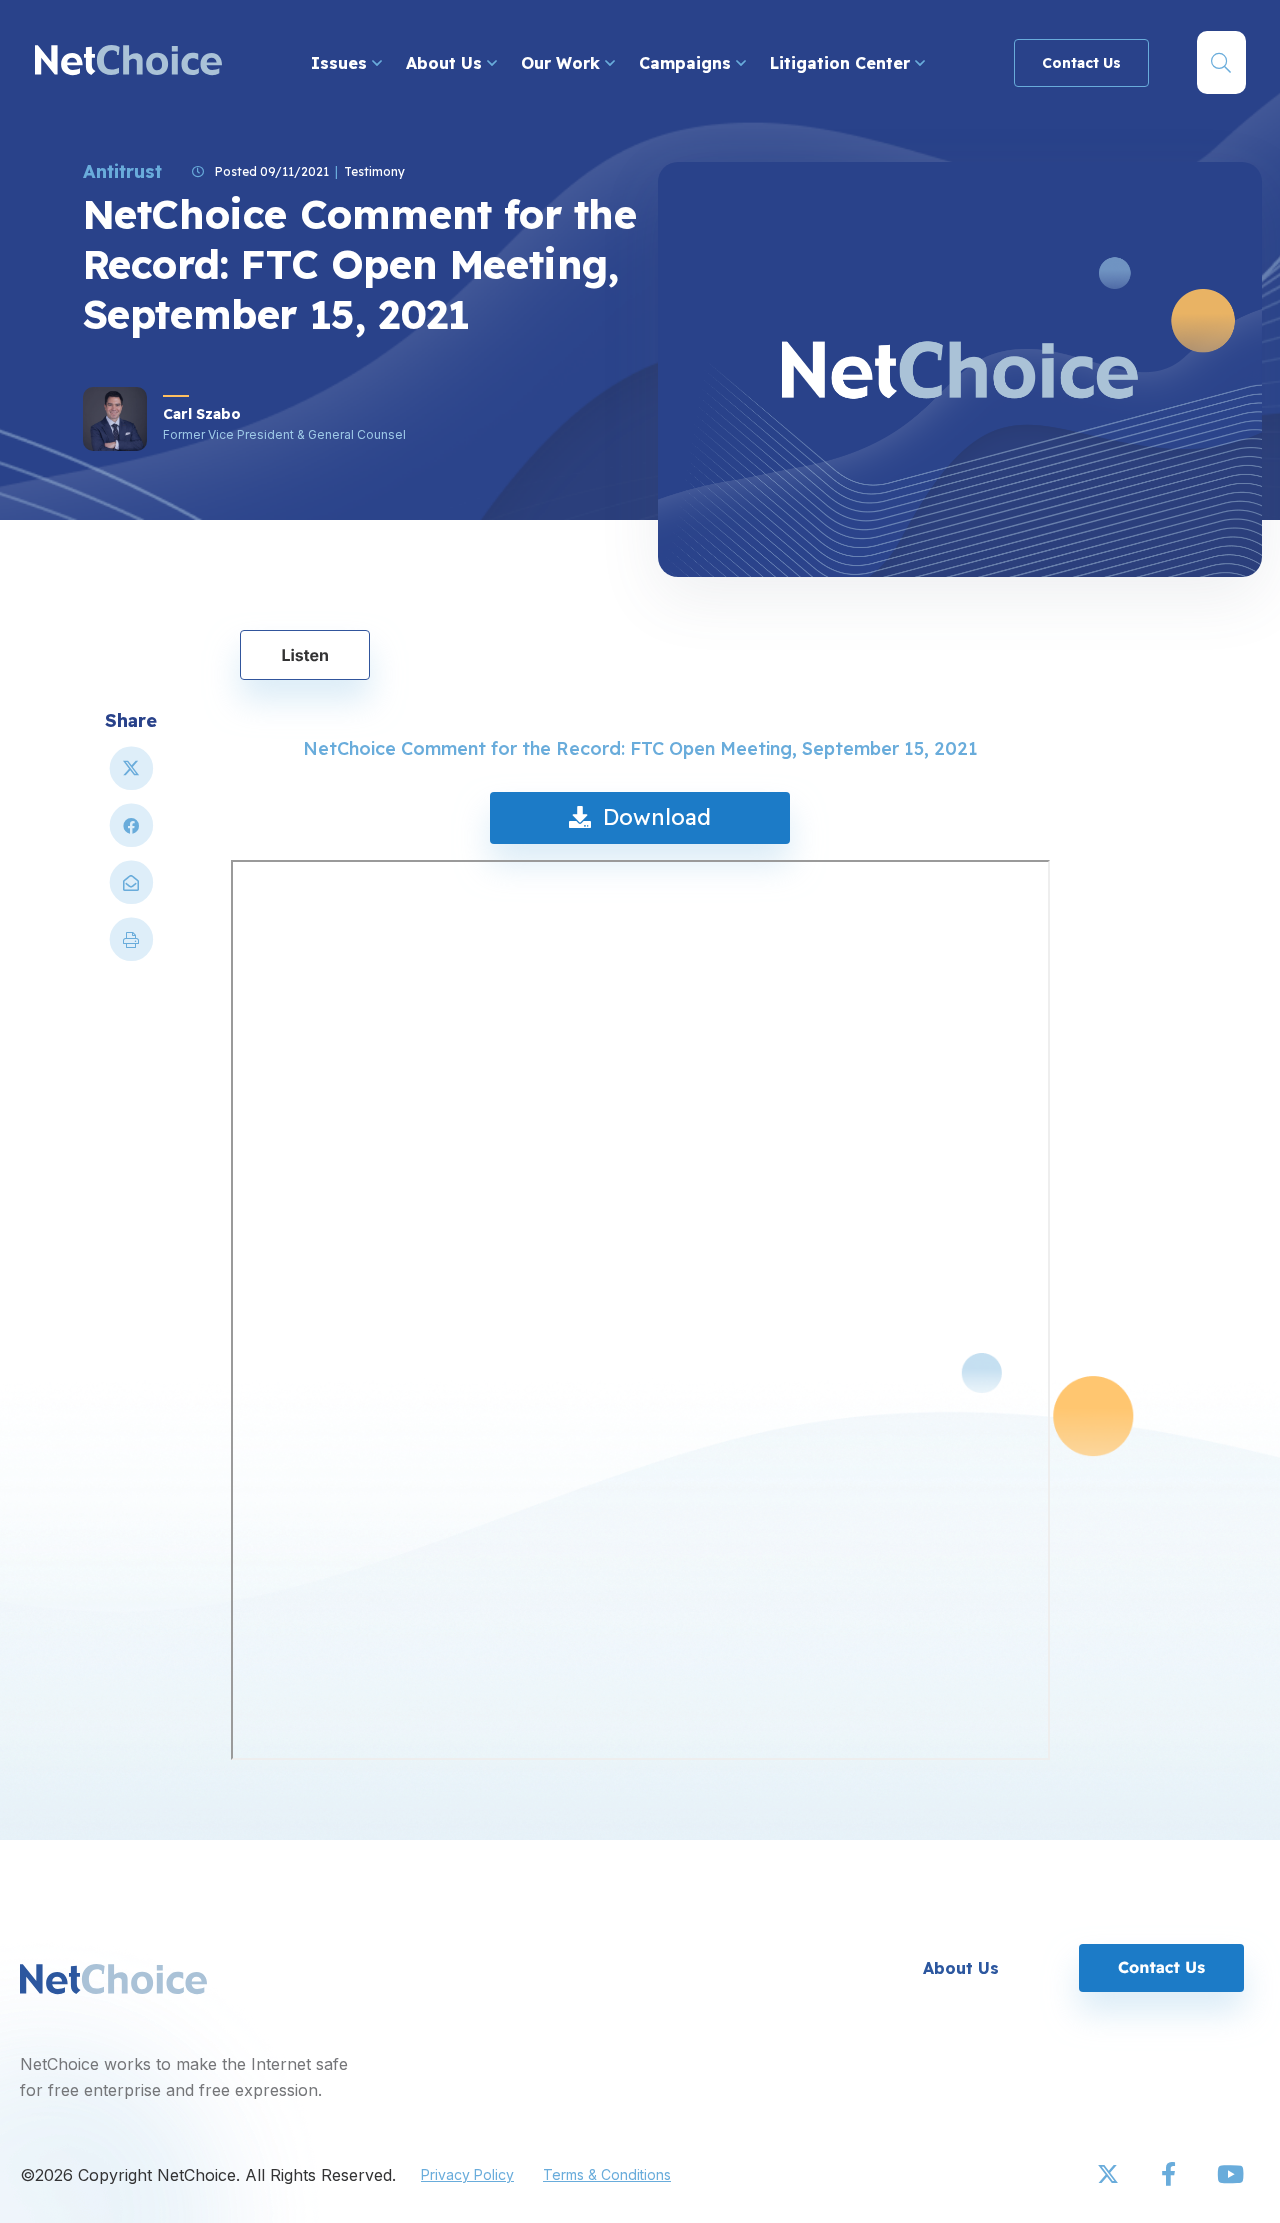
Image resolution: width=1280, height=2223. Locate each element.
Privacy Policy (467, 2174)
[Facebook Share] (131, 833)
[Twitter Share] (131, 776)
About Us (446, 63)
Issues (341, 63)
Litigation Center (842, 63)
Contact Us (1081, 63)
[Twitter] (1110, 2175)
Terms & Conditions (607, 2174)
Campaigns (687, 63)
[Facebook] (1170, 2175)
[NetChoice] (128, 62)
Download (651, 817)
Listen (305, 655)
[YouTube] (1230, 2175)
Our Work (563, 63)
